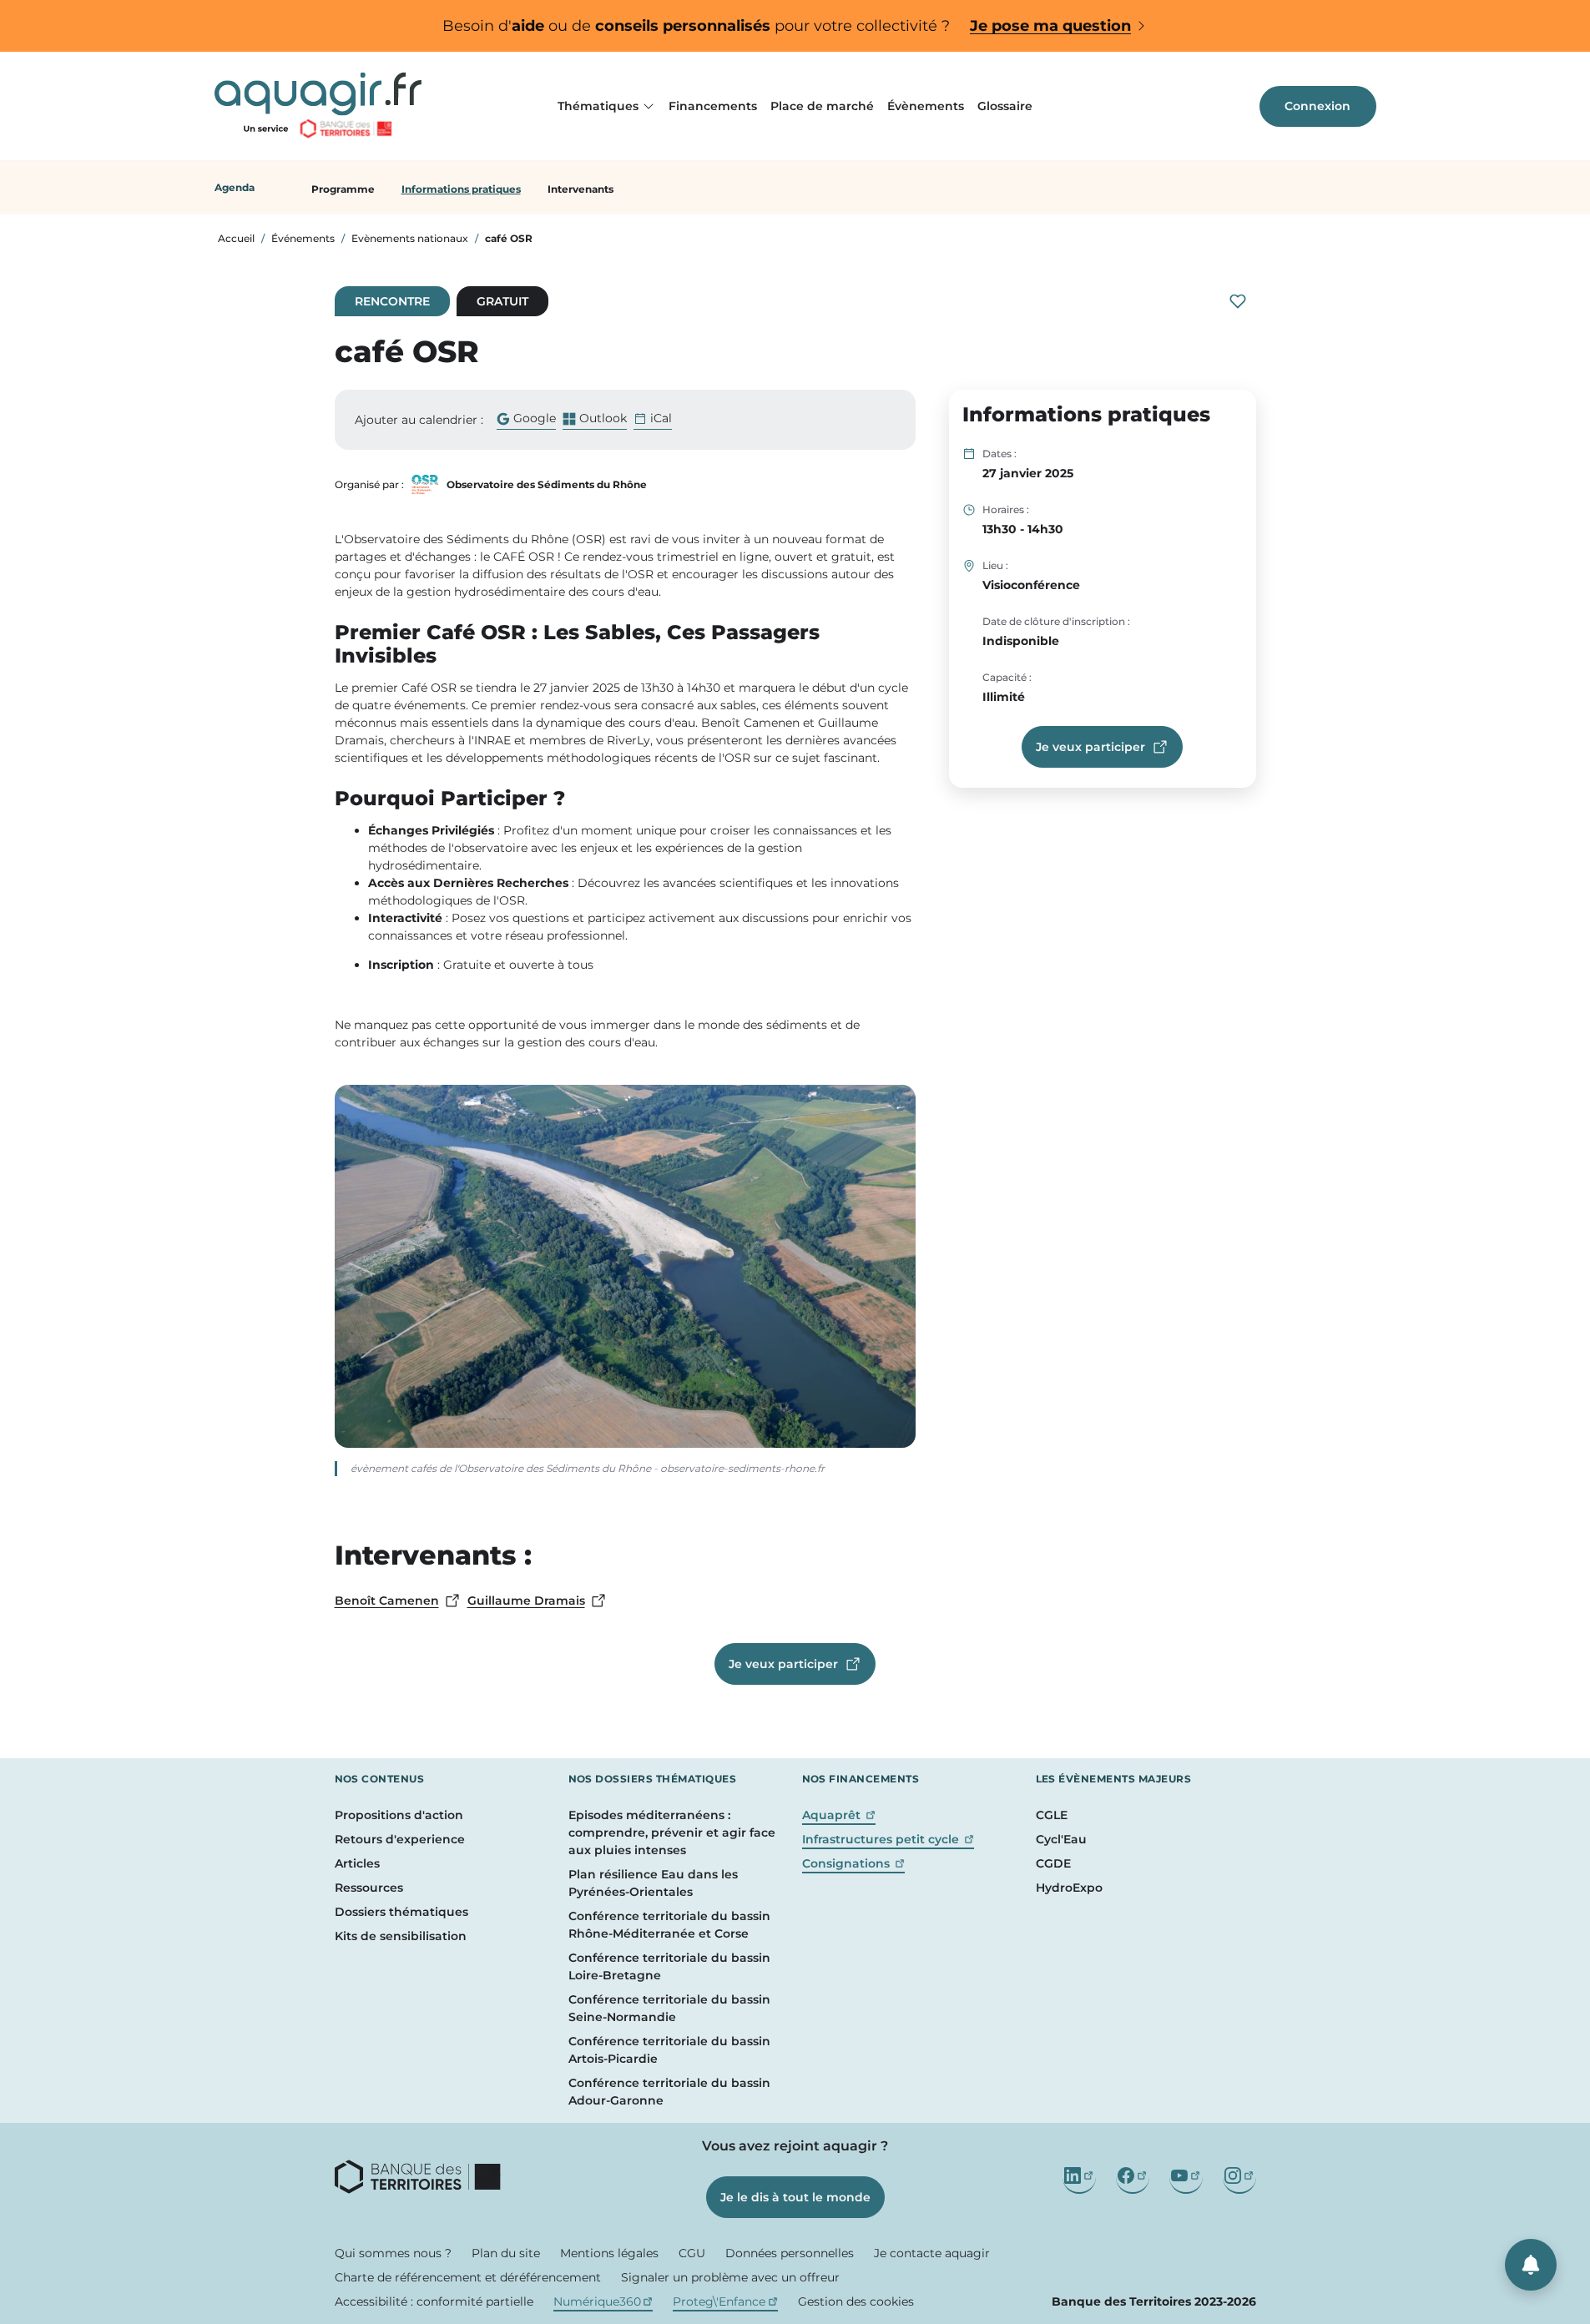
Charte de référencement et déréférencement (468, 2277)
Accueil (236, 238)
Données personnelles (790, 2253)
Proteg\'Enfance (725, 2301)
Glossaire (1005, 106)
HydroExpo (1069, 1888)
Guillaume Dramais (537, 1601)
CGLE (1052, 1815)
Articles (357, 1863)
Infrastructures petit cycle (888, 1839)
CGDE (1053, 1863)
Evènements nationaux (410, 238)
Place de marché (822, 106)
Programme (343, 189)
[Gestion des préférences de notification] (1531, 2265)
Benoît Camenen (398, 1601)
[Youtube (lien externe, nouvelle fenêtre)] (1186, 2177)
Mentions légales (609, 2253)
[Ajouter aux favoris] (1238, 301)
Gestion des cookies (856, 2301)
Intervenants (580, 189)
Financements (713, 106)
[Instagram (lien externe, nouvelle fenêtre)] (1239, 2177)
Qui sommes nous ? (393, 2253)
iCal (661, 418)
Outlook (595, 420)
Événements (303, 238)
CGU (692, 2253)
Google (526, 420)
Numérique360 (603, 2301)
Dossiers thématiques (401, 1912)
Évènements (926, 106)
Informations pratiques (461, 189)
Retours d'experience (400, 1839)
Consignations (854, 1863)
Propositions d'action (399, 1815)
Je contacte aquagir (932, 2253)
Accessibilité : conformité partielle (434, 2301)
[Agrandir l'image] (625, 1266)
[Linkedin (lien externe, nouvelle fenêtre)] (1079, 2177)
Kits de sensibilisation (401, 1936)
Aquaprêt (839, 1815)
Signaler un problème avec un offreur (730, 2277)
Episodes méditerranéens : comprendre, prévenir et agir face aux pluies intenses (672, 1832)
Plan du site (506, 2253)
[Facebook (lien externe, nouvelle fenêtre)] (1133, 2177)
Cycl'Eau (1061, 1839)
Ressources (369, 1888)
